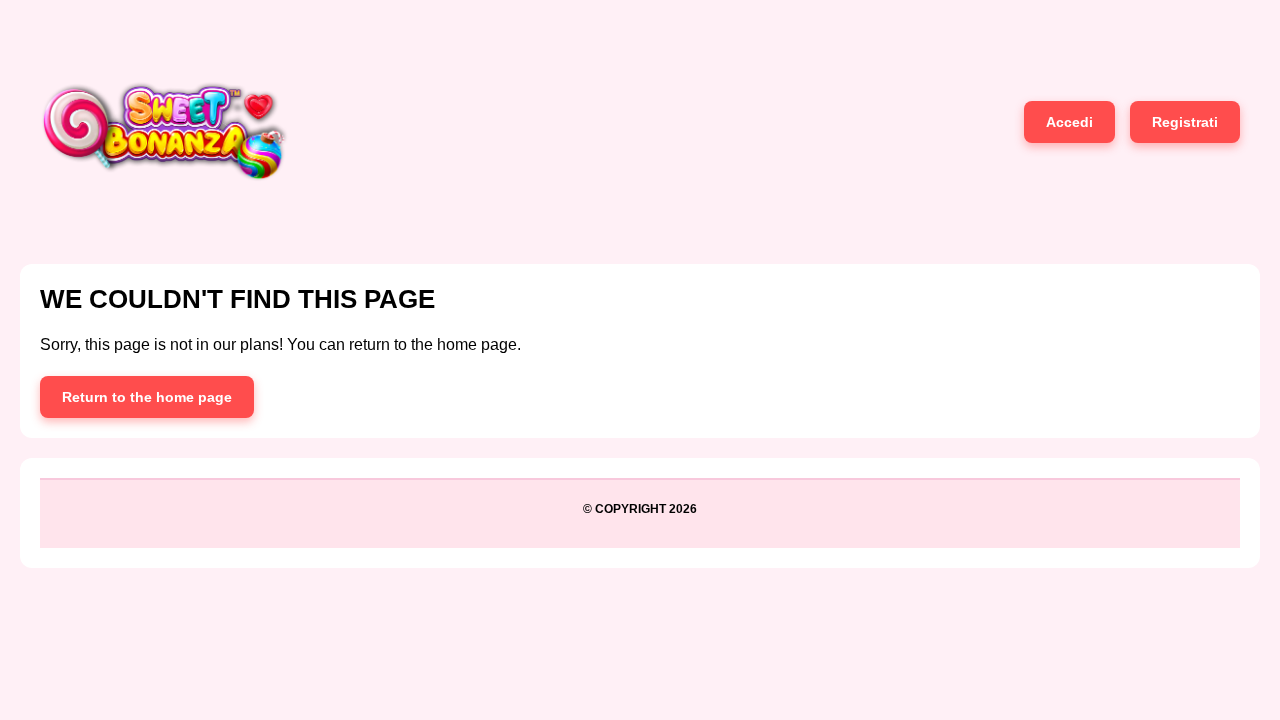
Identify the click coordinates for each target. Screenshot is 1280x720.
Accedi (1069, 122)
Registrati (1185, 122)
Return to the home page (147, 397)
